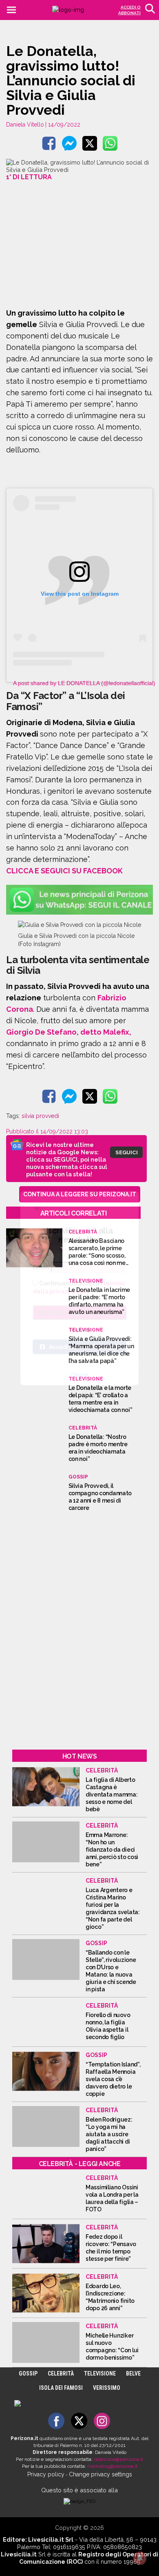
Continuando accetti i (79, 1287)
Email (41, 1267)
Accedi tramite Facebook (84, 1347)
